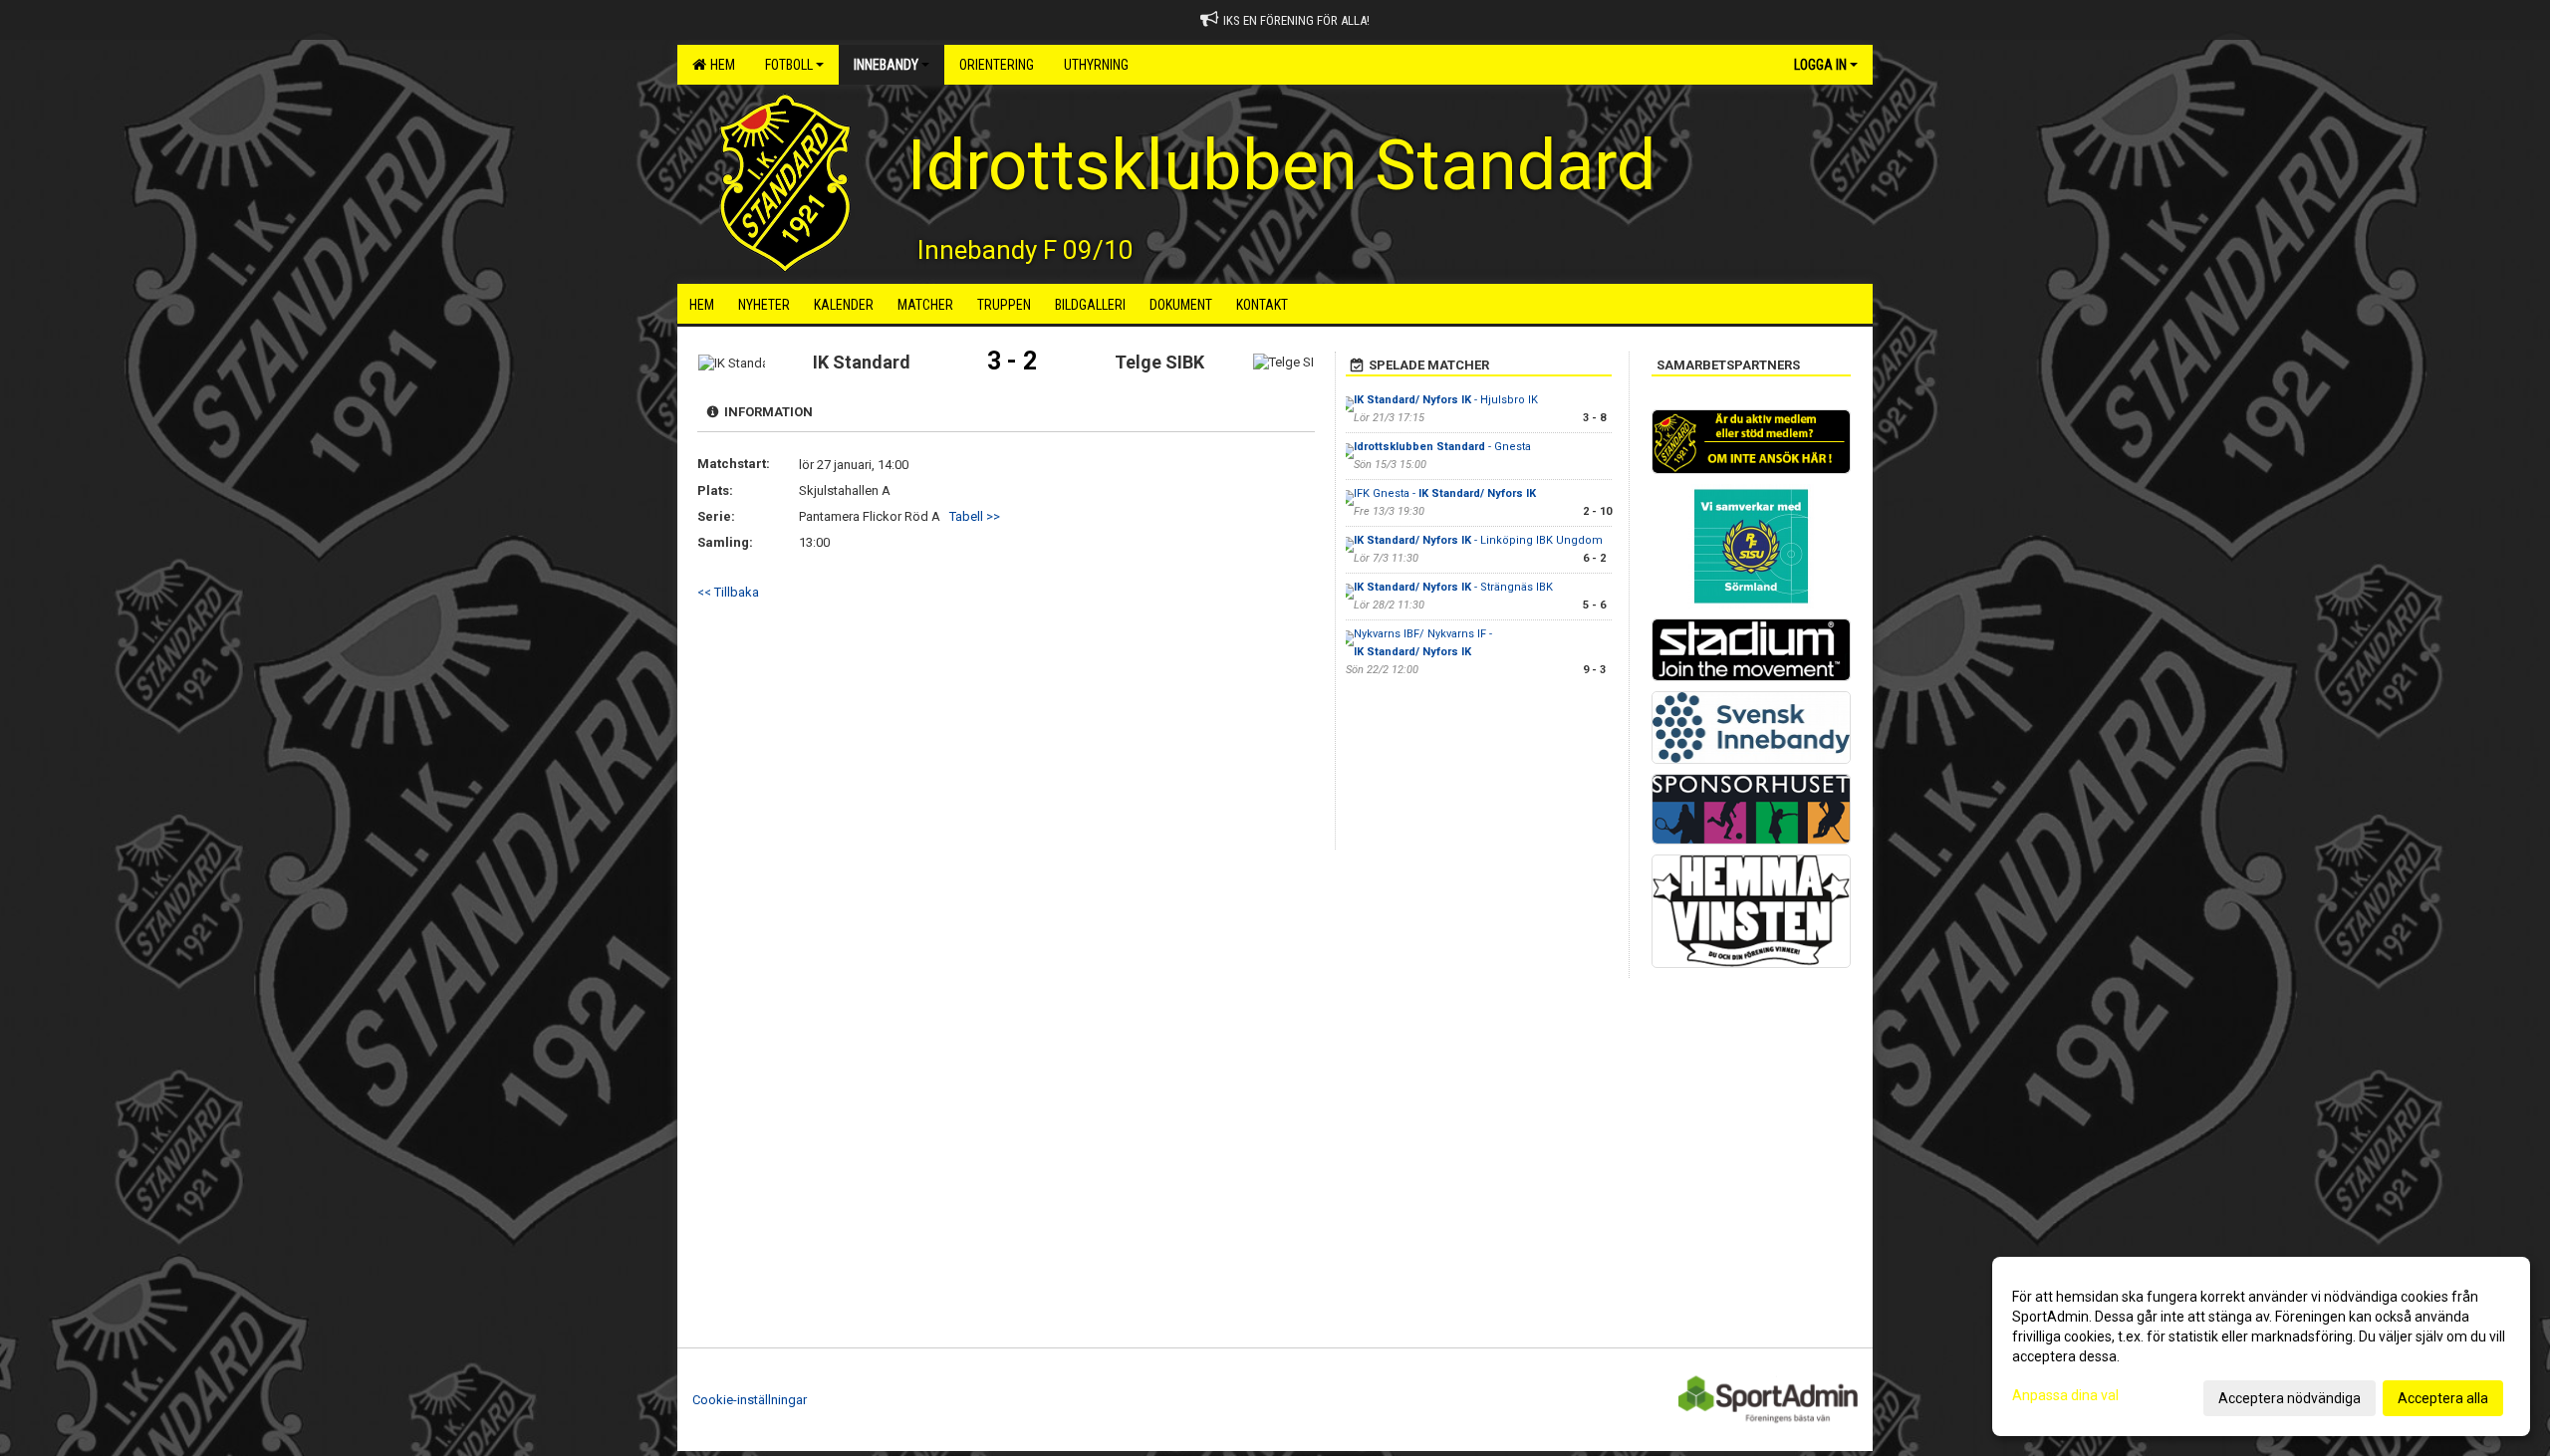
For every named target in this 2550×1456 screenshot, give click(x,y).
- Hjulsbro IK (1446, 400)
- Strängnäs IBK (1453, 587)
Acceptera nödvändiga (2290, 1398)
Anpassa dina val (2065, 1395)
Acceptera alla (2443, 1398)
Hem (720, 65)
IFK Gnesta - (1445, 493)
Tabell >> (975, 516)
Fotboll (789, 65)
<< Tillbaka (728, 592)
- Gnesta (1442, 447)
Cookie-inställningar (750, 1400)
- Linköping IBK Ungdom (1478, 540)
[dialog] (2261, 1346)
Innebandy (886, 65)
